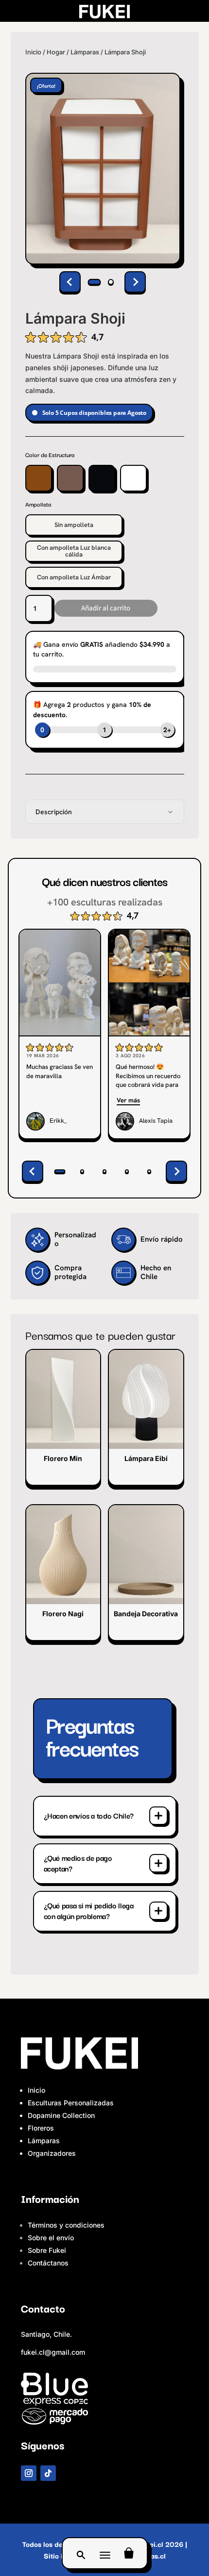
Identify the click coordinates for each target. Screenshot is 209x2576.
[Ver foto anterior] (70, 282)
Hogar (56, 52)
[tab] (94, 282)
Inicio (33, 52)
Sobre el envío (51, 2238)
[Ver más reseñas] (176, 1171)
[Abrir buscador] (81, 2553)
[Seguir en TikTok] (48, 2473)
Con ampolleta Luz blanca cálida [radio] (74, 551)
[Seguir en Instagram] (29, 2473)
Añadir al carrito (106, 608)
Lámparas (85, 52)
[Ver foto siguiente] (135, 282)
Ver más (128, 1100)
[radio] (39, 478)
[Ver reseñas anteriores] (33, 1171)
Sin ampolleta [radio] (74, 525)
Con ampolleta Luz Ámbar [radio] (74, 577)
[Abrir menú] (104, 2553)
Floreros (41, 2128)
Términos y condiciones (66, 2225)
